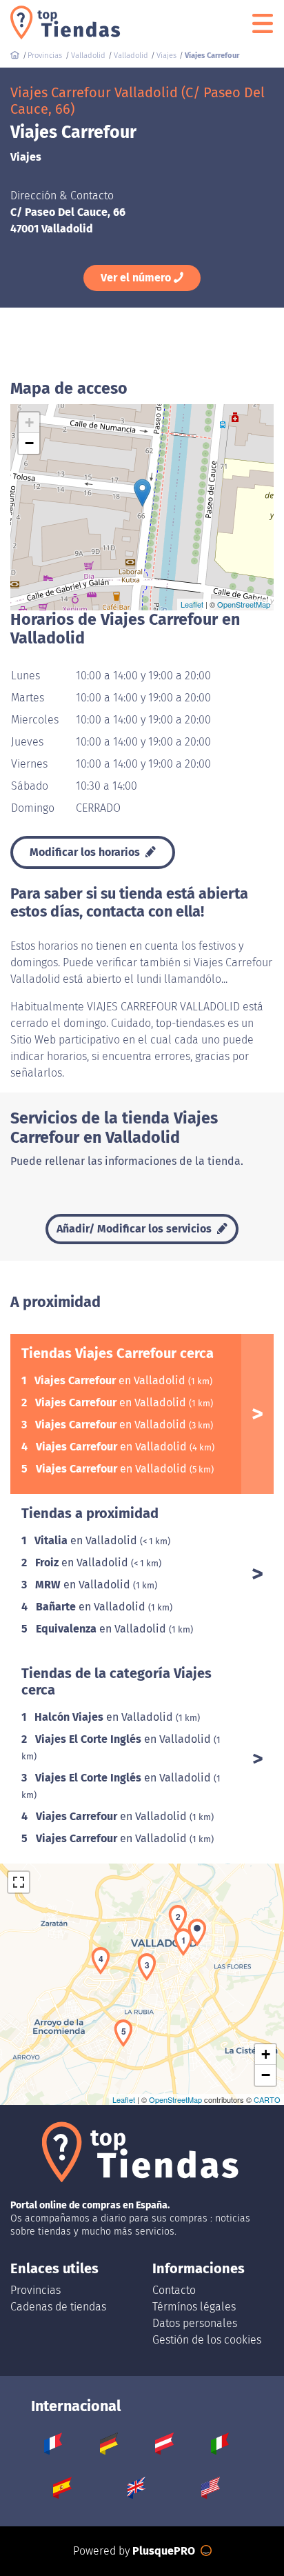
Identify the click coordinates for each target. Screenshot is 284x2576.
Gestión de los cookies (207, 2340)
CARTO (267, 2099)
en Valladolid (111, 1380)
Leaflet (192, 604)
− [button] (29, 443)
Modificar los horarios (86, 852)
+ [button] (29, 422)
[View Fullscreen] (19, 1882)
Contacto (174, 2290)
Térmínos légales (194, 2307)
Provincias (35, 2290)
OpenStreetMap (244, 604)
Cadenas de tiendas (58, 2307)
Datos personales (195, 2323)
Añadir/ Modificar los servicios (135, 1229)
